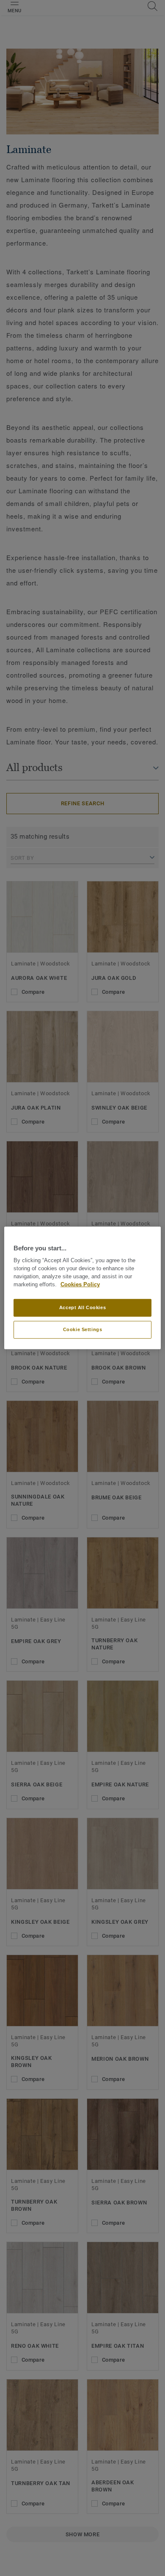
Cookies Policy (80, 1285)
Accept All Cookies (82, 1307)
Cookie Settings (83, 1329)
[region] (83, 1288)
